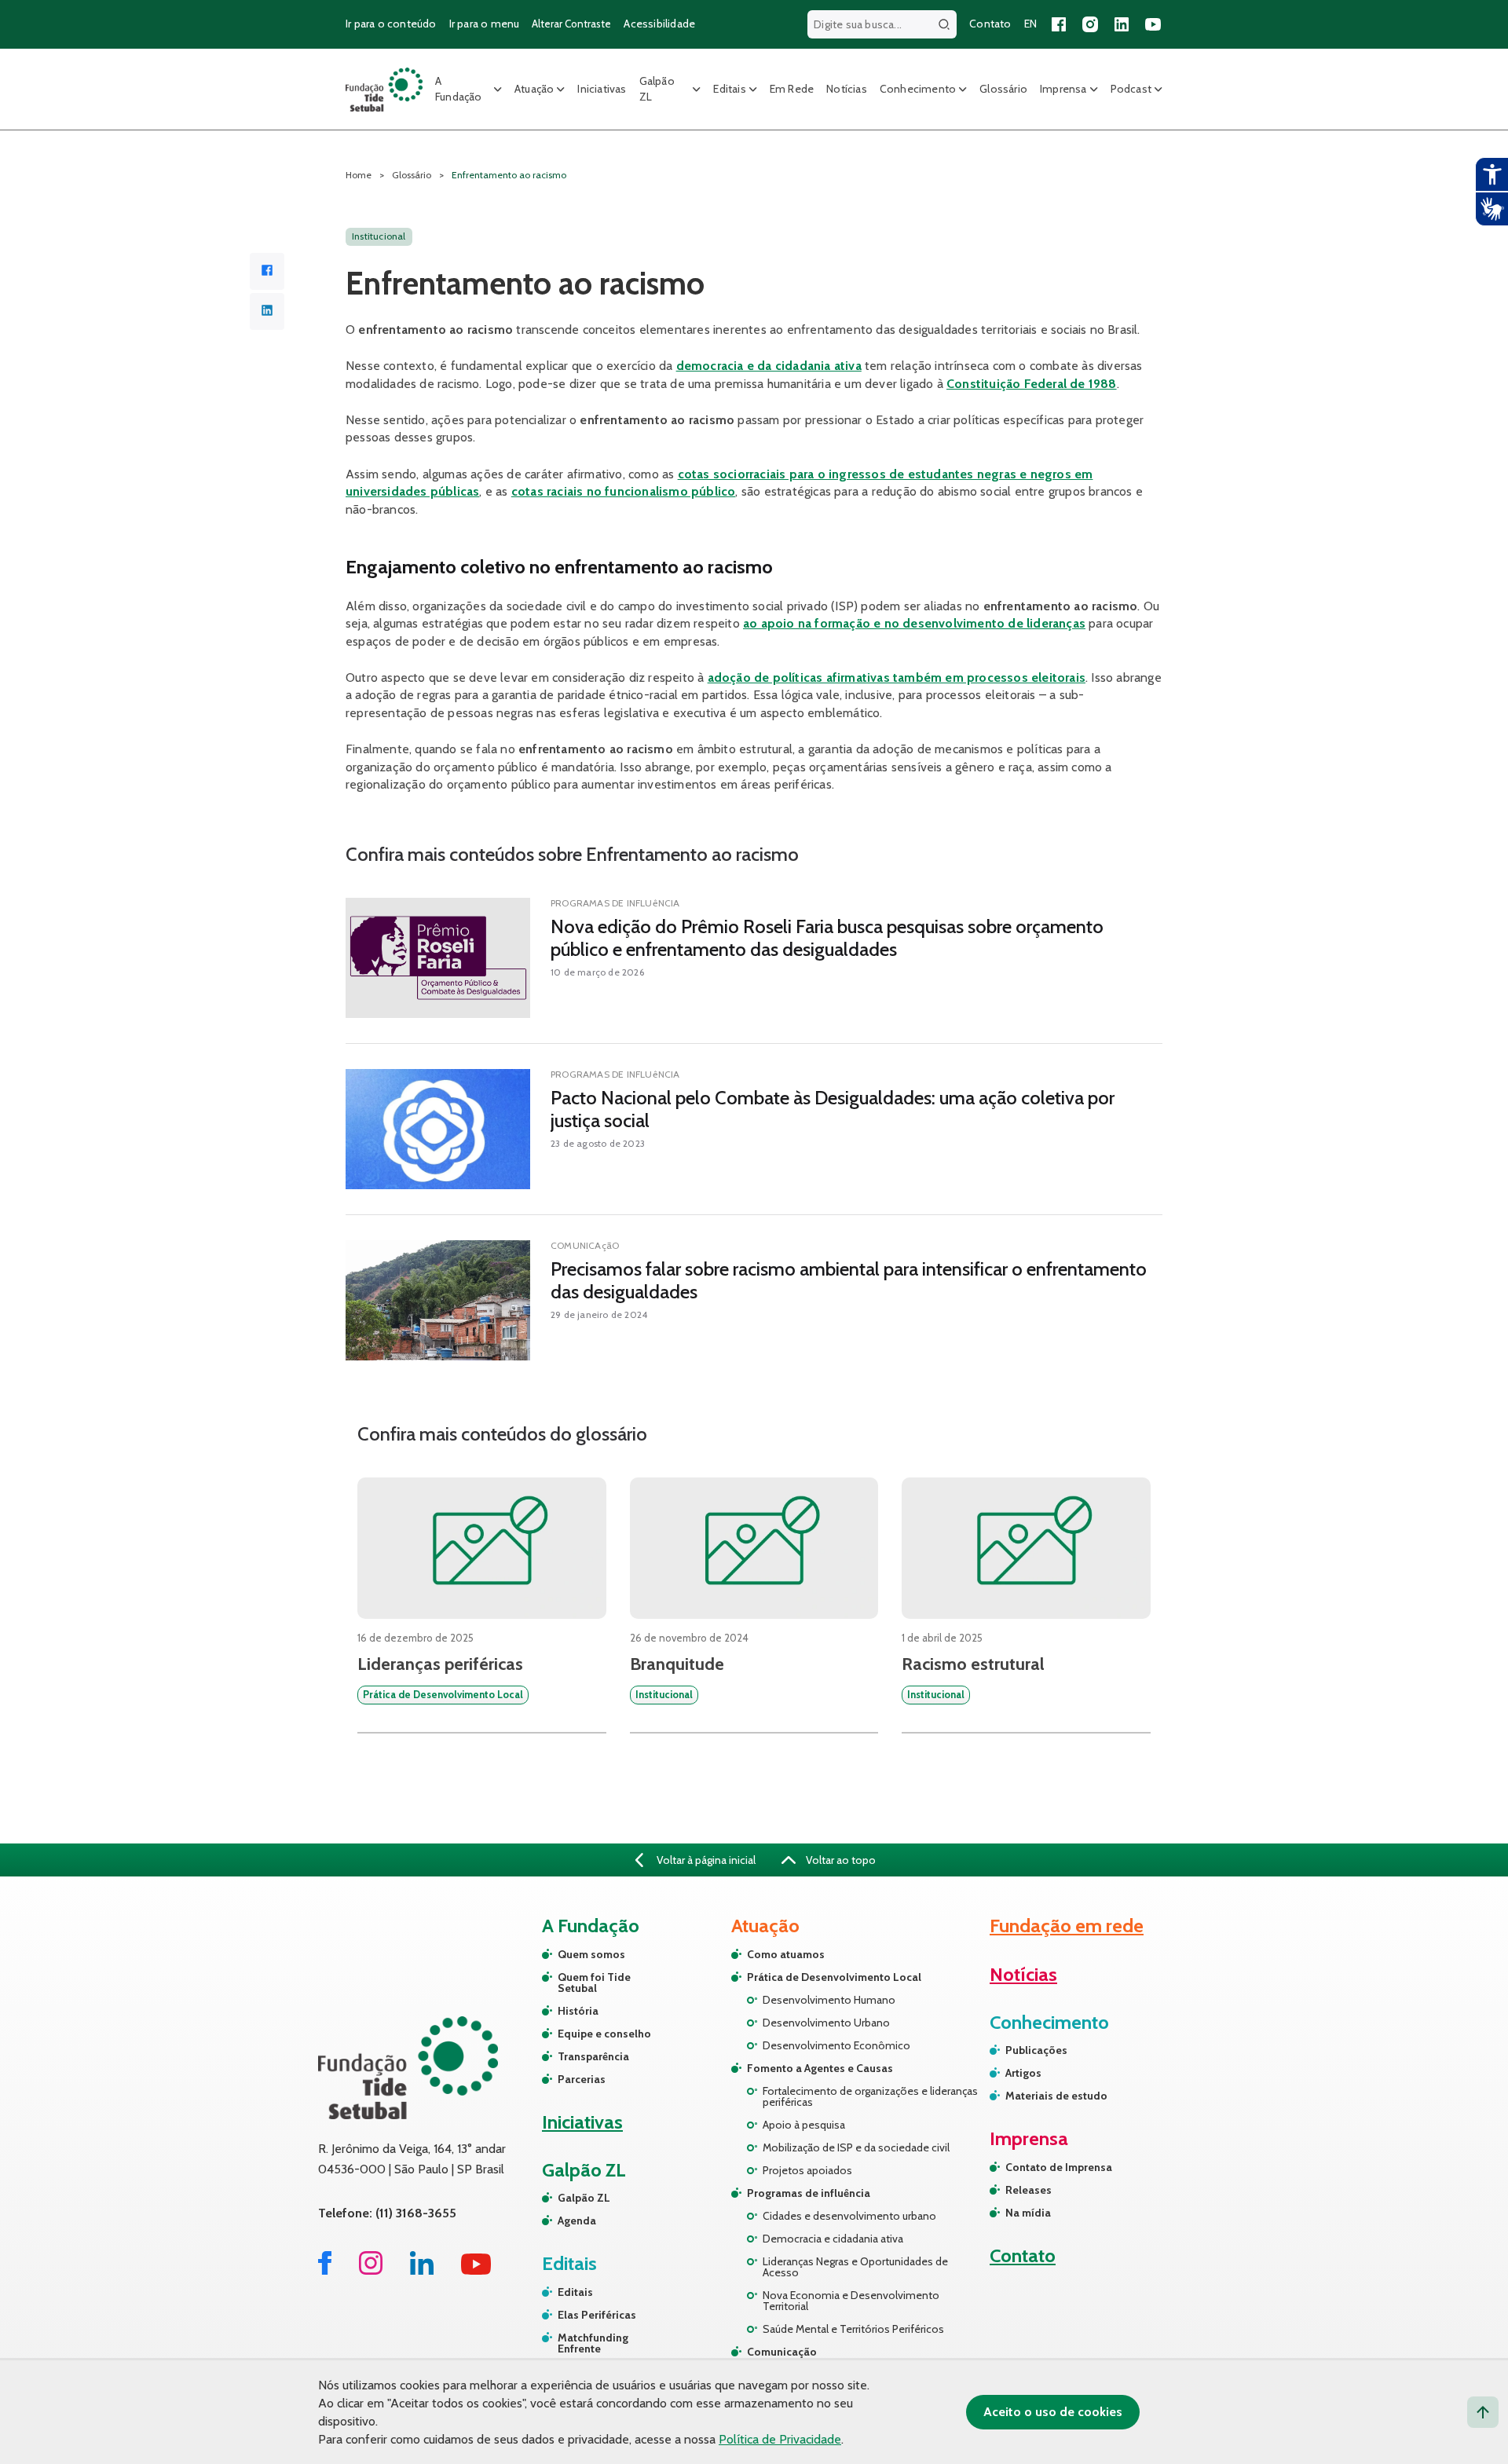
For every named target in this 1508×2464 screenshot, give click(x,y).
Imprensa (1063, 89)
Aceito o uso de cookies (1053, 2412)
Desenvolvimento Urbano (826, 2023)
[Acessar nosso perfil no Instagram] (1090, 24)
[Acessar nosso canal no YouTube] (1153, 24)
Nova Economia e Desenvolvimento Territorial (851, 2301)
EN (1030, 24)
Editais (729, 89)
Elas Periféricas (597, 2315)
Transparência (593, 2056)
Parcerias (582, 2079)
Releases (1029, 2190)
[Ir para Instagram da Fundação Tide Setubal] (371, 2270)
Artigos (1023, 2073)
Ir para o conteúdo (391, 24)
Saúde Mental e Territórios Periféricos (853, 2329)
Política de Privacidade (780, 2439)
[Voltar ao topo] (1483, 2412)
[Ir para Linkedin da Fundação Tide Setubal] (422, 2270)
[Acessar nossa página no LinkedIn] (1122, 24)
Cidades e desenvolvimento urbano (849, 2216)
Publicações (1036, 2050)
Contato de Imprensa (1059, 2167)
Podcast (1131, 89)
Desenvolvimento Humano (829, 2000)
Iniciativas (602, 89)
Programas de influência (809, 2193)
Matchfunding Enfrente (593, 2343)
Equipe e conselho (604, 2034)
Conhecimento (918, 89)
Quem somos (591, 1954)
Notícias (847, 89)
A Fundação (459, 89)
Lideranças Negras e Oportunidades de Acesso (855, 2267)
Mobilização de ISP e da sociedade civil (856, 2147)
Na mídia (1028, 2213)
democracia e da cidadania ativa (769, 366)
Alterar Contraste (571, 24)
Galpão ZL (657, 89)
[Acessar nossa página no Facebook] (1059, 24)
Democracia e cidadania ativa (833, 2239)
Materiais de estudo (1056, 2096)
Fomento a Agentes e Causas (820, 2068)
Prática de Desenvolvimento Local (834, 1977)
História (578, 2011)
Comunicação (782, 2352)
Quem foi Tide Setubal (594, 1983)
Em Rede (792, 89)
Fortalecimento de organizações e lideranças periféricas (870, 2096)
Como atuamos (786, 1954)
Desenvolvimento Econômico (836, 2045)
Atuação (534, 89)
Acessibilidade (659, 24)
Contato (990, 24)
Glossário (1003, 89)
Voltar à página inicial (705, 1860)
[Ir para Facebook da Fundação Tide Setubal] (325, 2270)
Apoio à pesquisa (804, 2125)
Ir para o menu (485, 24)
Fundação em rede (1067, 1926)
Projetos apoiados (807, 2170)
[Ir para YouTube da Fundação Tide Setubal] (476, 2270)
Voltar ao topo (840, 1860)
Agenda (577, 2221)
